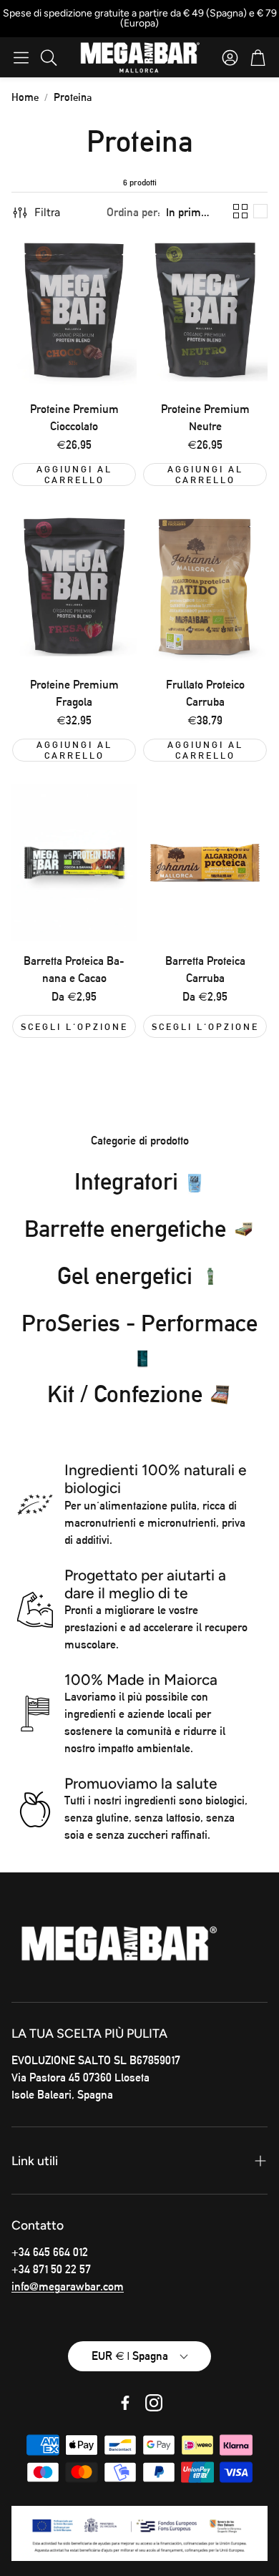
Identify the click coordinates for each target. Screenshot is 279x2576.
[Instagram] (154, 2403)
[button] (21, 57)
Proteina (73, 97)
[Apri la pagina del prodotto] (74, 311)
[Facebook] (125, 2403)
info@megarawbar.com (68, 2286)
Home (25, 97)
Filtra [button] (47, 212)
